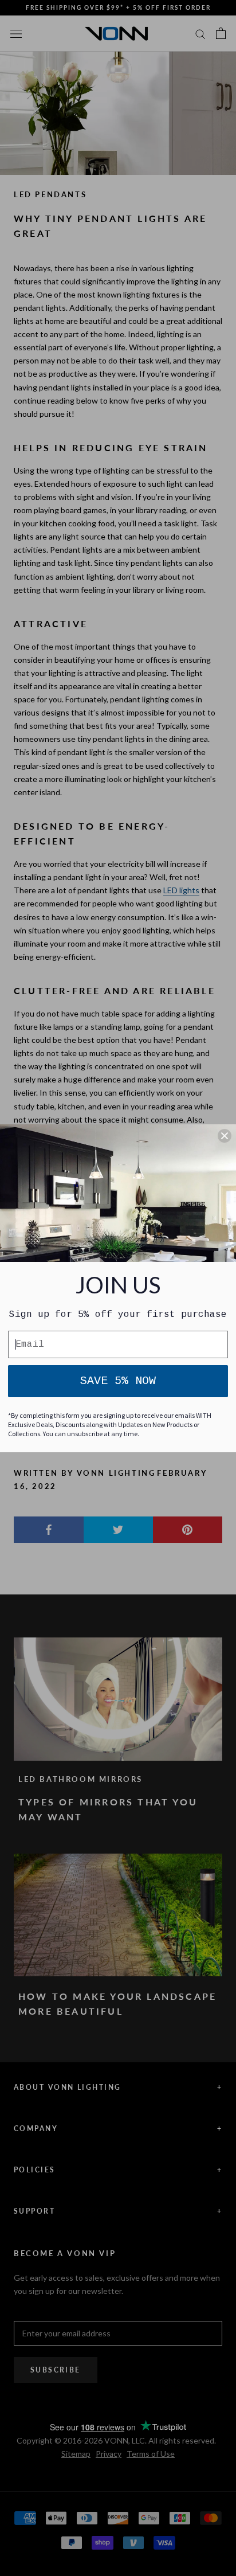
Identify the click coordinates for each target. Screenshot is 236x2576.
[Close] (225, 1136)
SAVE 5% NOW (118, 1381)
